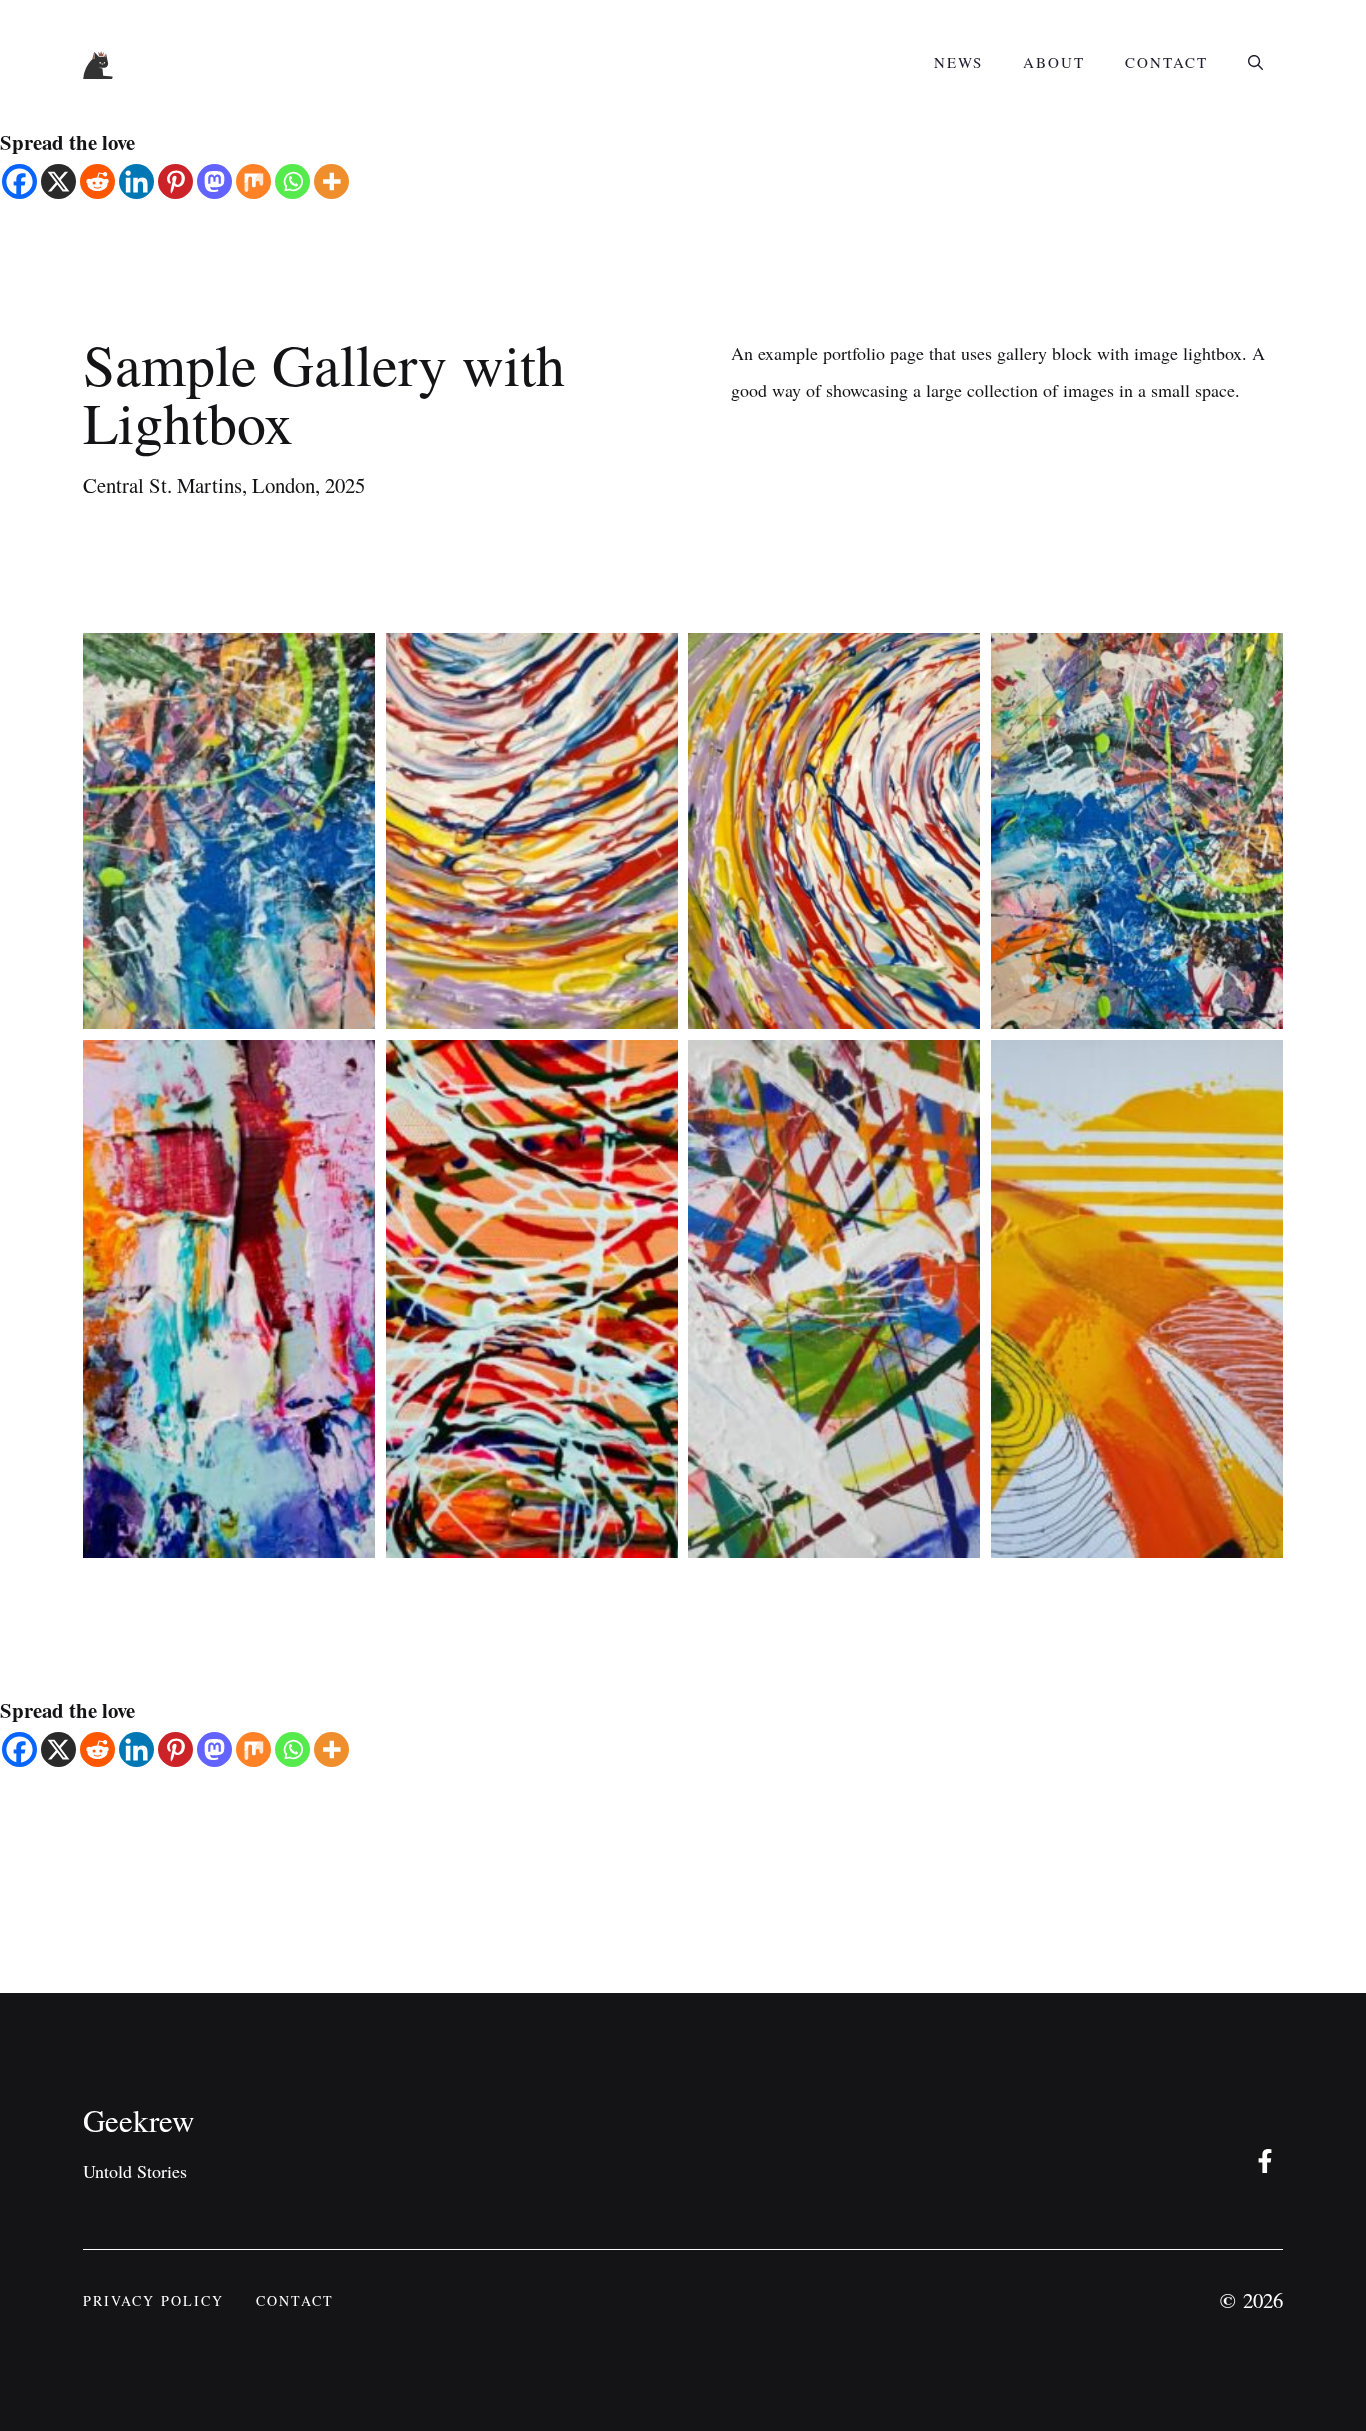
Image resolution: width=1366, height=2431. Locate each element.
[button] (1255, 62)
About (1054, 62)
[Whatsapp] (292, 181)
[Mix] (253, 181)
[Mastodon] (214, 181)
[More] (331, 181)
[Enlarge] (349, 659)
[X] (58, 181)
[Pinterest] (175, 181)
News (958, 62)
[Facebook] (19, 181)
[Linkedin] (136, 181)
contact (295, 2300)
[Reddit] (97, 181)
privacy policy (153, 2300)
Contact (1166, 62)
